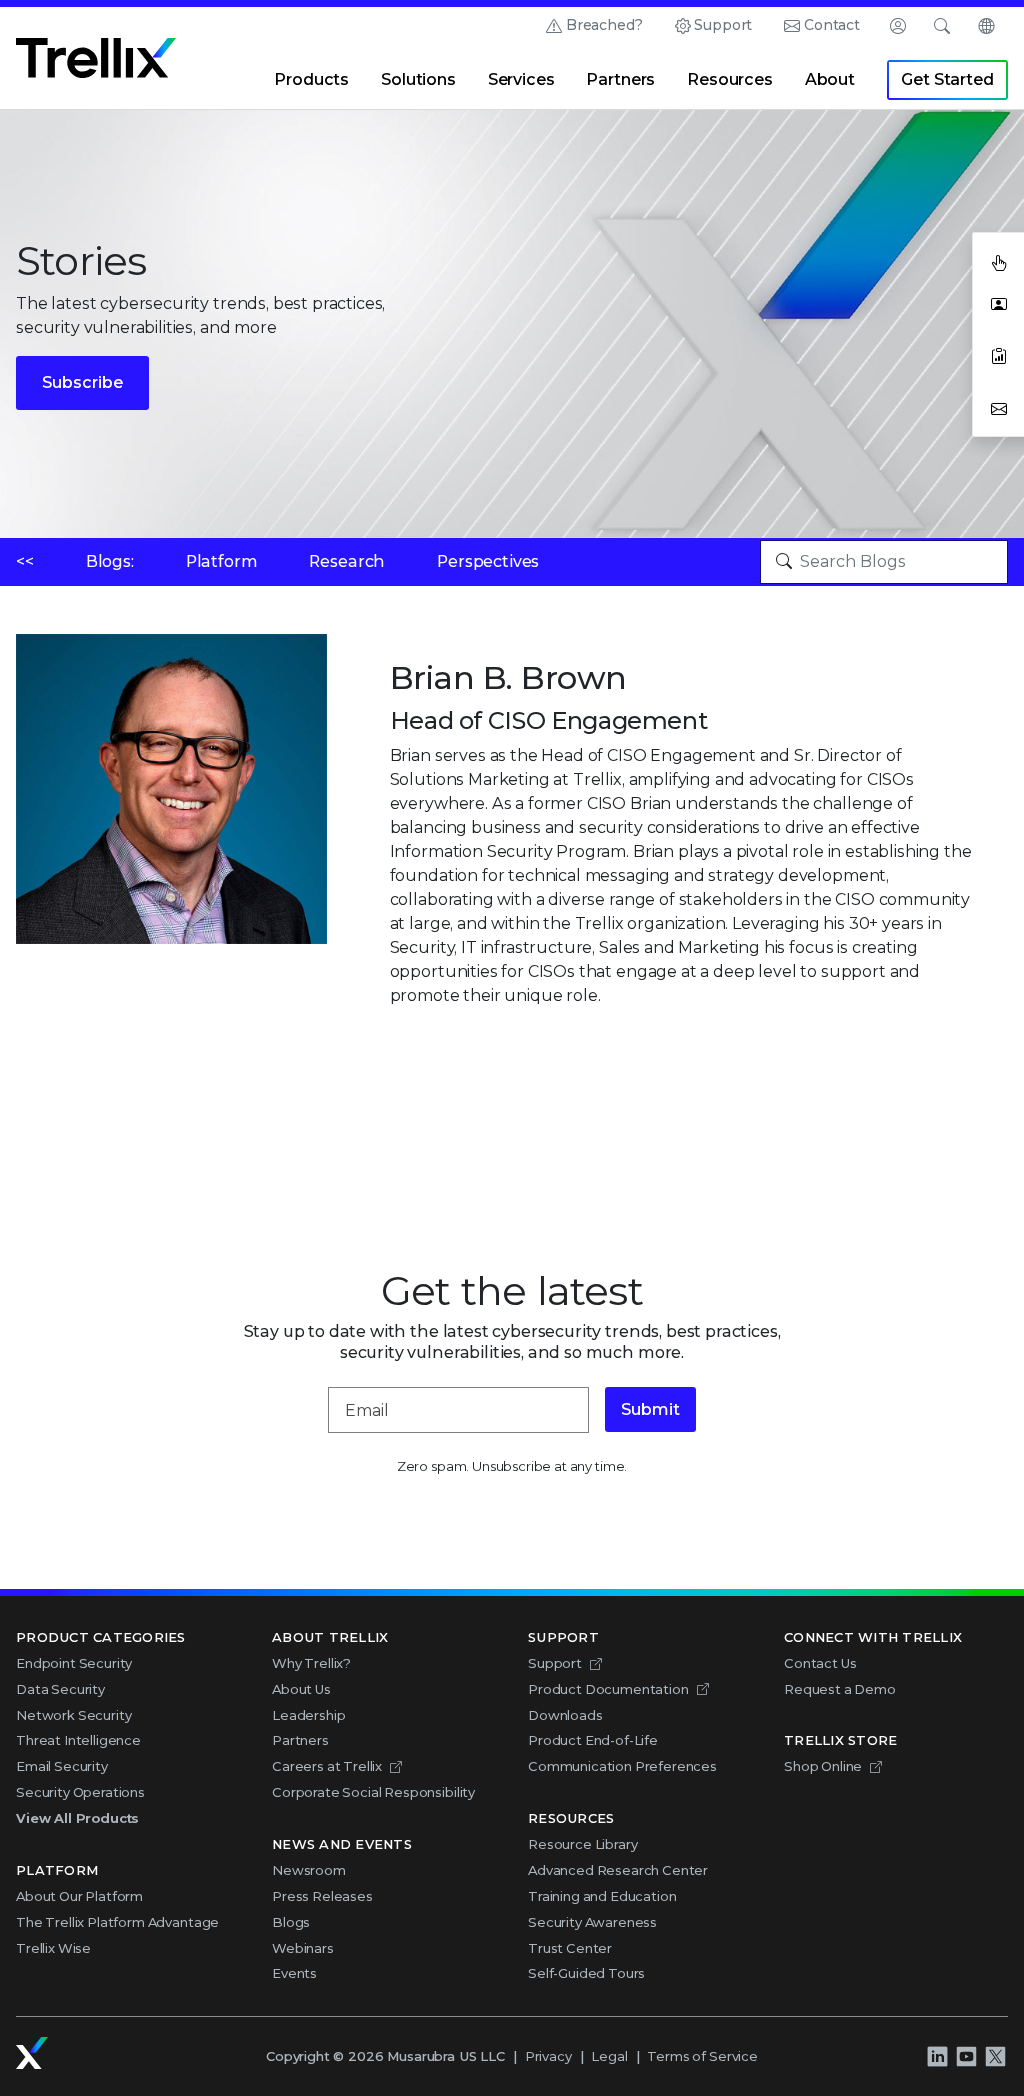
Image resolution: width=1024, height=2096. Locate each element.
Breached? (604, 25)
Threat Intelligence (78, 1740)
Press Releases (322, 1896)
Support (723, 25)
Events (294, 1973)
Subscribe (82, 382)
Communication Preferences (622, 1766)
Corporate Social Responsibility (373, 1792)
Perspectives (488, 561)
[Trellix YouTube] (966, 2057)
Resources (730, 79)
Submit (650, 1409)
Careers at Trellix (327, 1766)
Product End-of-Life (593, 1740)
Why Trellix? (311, 1663)
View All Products (77, 1818)
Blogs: (110, 561)
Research (347, 561)
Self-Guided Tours (586, 1973)
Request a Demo (840, 1689)
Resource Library (582, 1844)
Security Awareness (592, 1922)
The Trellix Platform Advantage (117, 1922)
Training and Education (602, 1896)
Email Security (62, 1766)
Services (521, 79)
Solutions (418, 79)
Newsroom (309, 1870)
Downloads (565, 1715)
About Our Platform (79, 1896)
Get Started (947, 79)
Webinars (303, 1948)
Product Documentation (608, 1689)
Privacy (548, 2056)
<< (25, 561)
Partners (620, 79)
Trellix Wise (53, 1948)
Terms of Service (702, 2056)
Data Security (60, 1689)
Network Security (73, 1715)
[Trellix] (32, 2053)
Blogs (291, 1922)
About (830, 79)
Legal (609, 2056)
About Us (301, 1689)
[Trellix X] (995, 2057)
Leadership (308, 1715)
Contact (832, 25)
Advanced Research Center (618, 1870)
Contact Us (820, 1663)
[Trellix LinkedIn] (937, 2057)
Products (311, 79)
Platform (222, 561)
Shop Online (823, 1766)
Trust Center (570, 1948)
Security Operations (80, 1792)
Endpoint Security (74, 1663)
